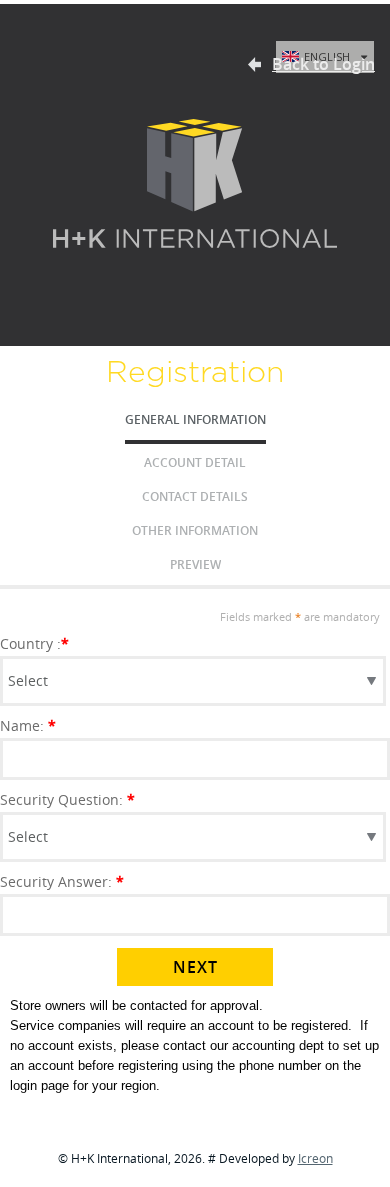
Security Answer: (62, 881)
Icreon (315, 1158)
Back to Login (323, 64)
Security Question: (67, 799)
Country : (34, 643)
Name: (28, 725)
